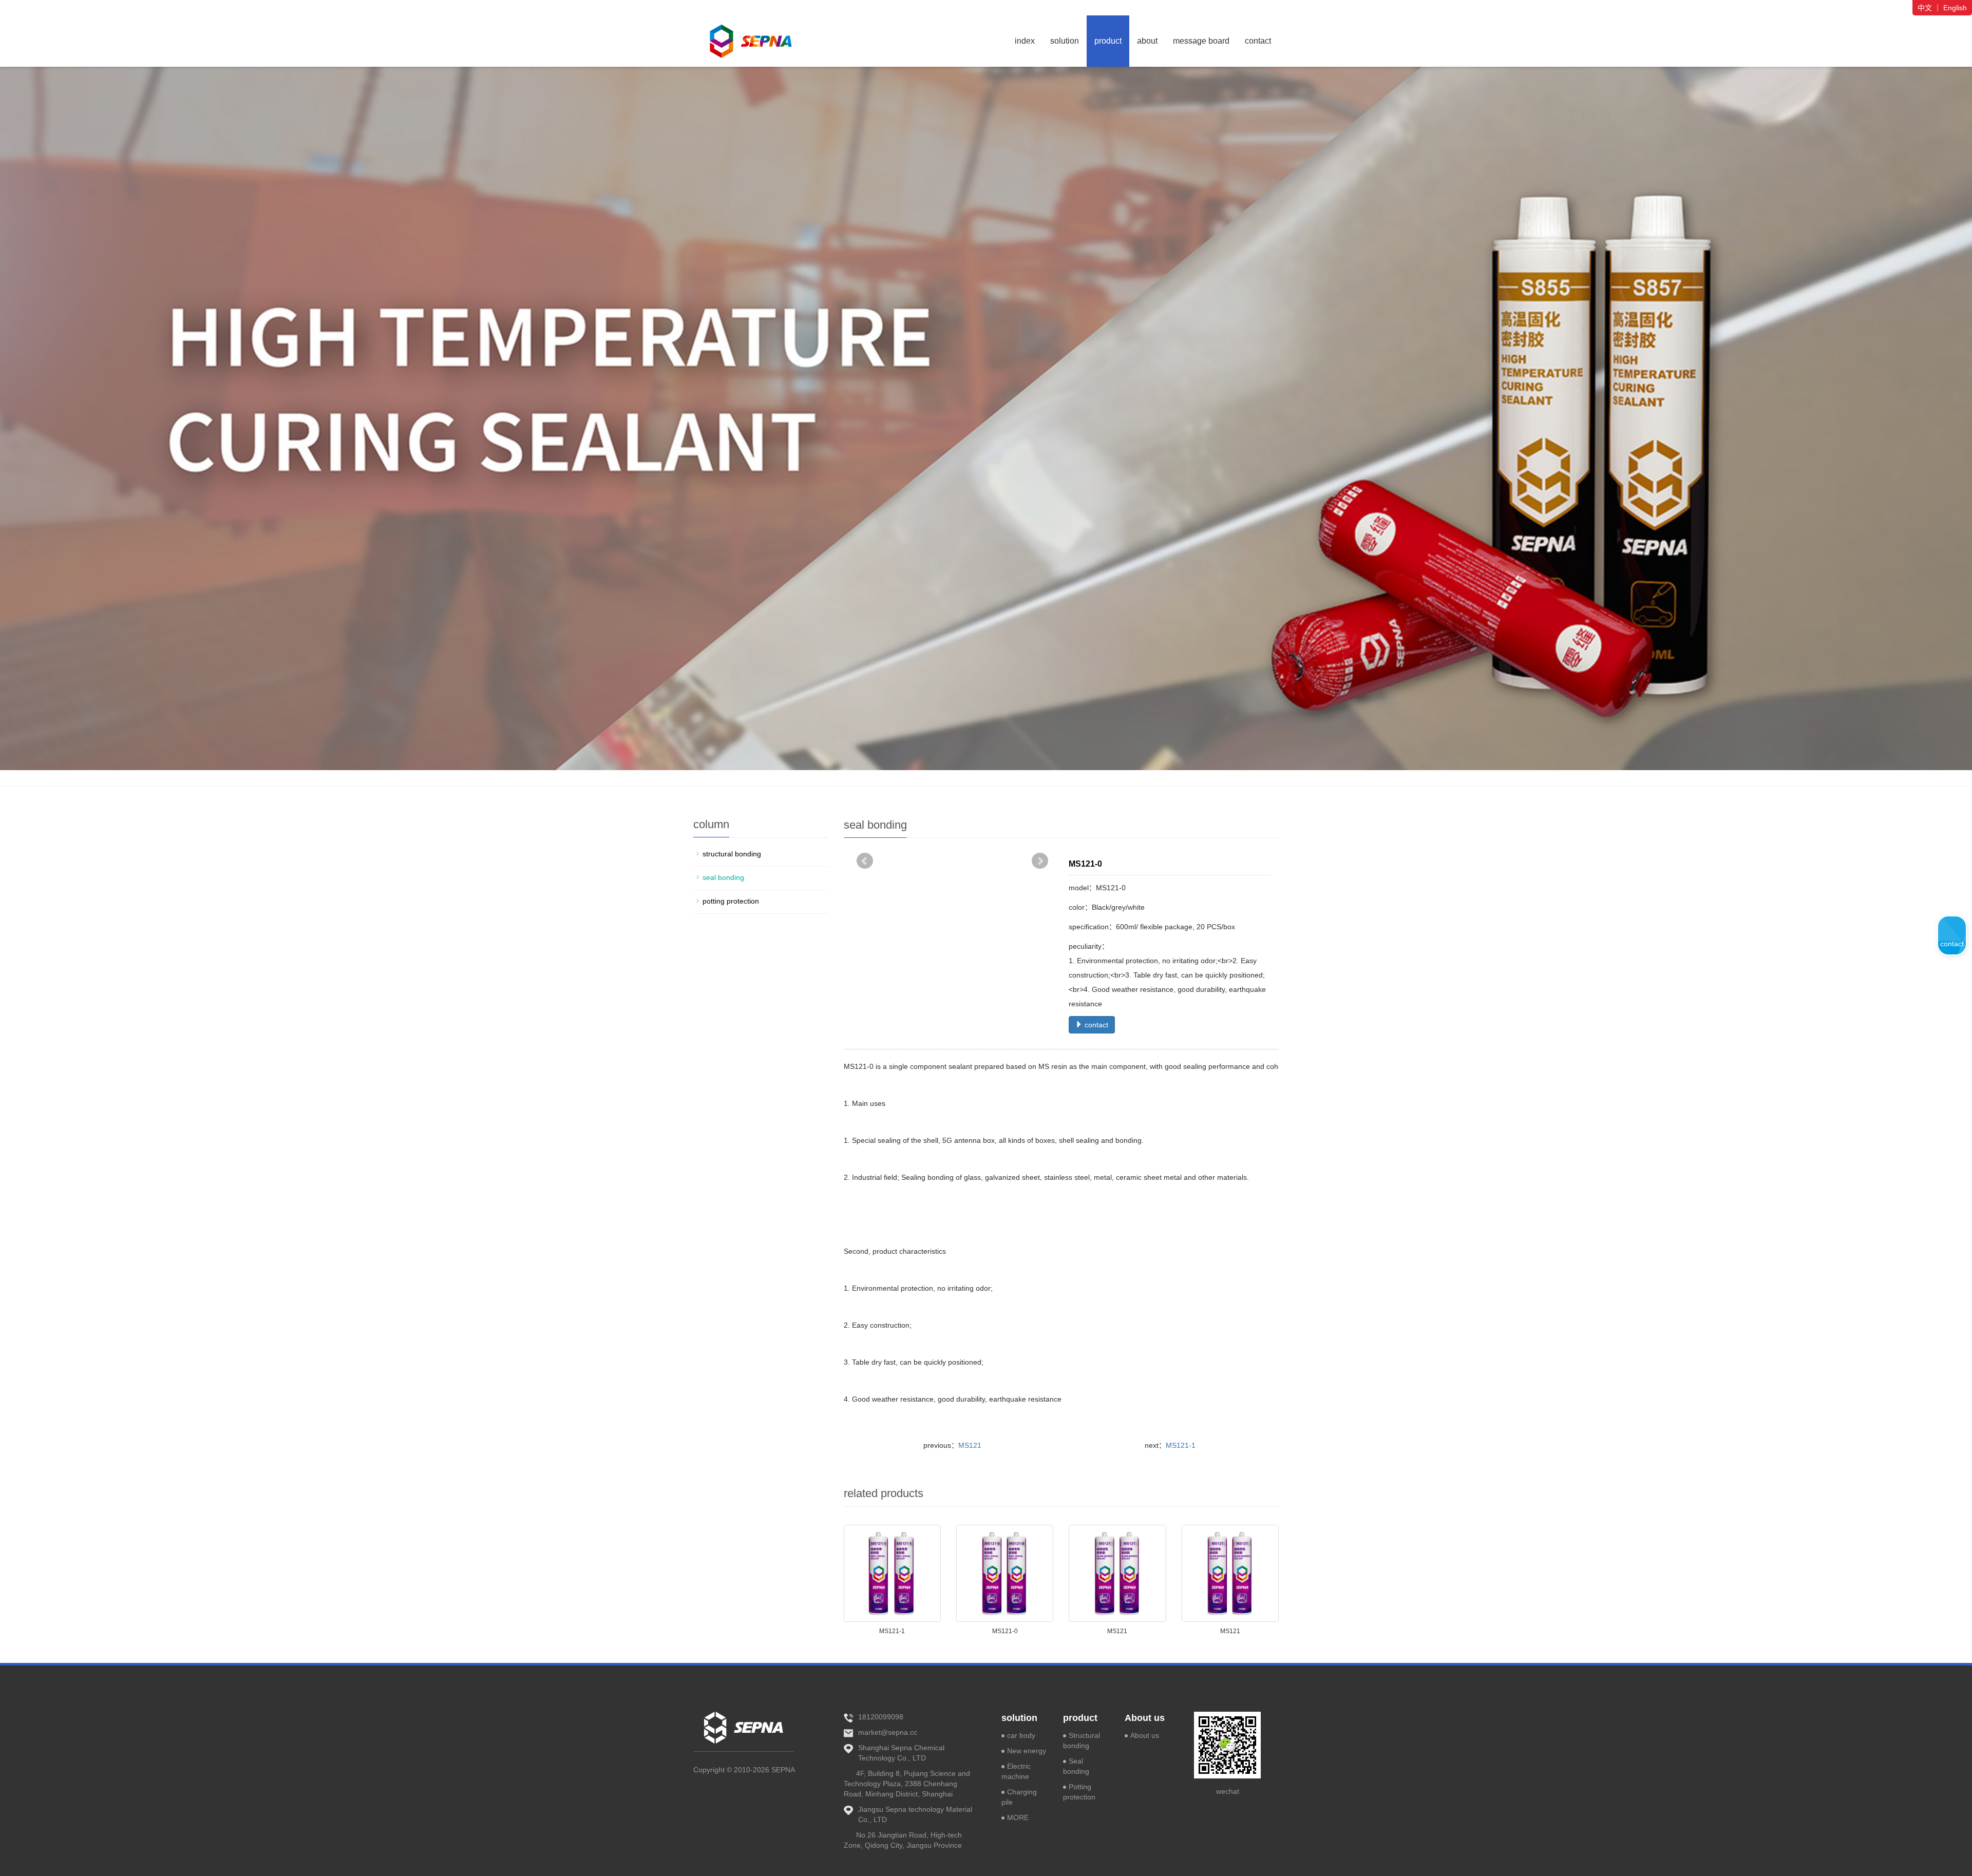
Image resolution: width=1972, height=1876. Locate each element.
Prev (865, 861)
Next (1040, 861)
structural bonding (732, 854)
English (1955, 8)
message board (1201, 41)
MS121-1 (1181, 1445)
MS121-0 (1005, 1631)
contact (1258, 41)
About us (1145, 1718)
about (1147, 41)
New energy (1027, 1751)
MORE (1018, 1817)
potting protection (731, 901)
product (1108, 41)
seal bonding (723, 877)
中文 (1925, 8)
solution (1065, 41)
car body (1021, 1735)
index (1025, 41)
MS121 (970, 1445)
